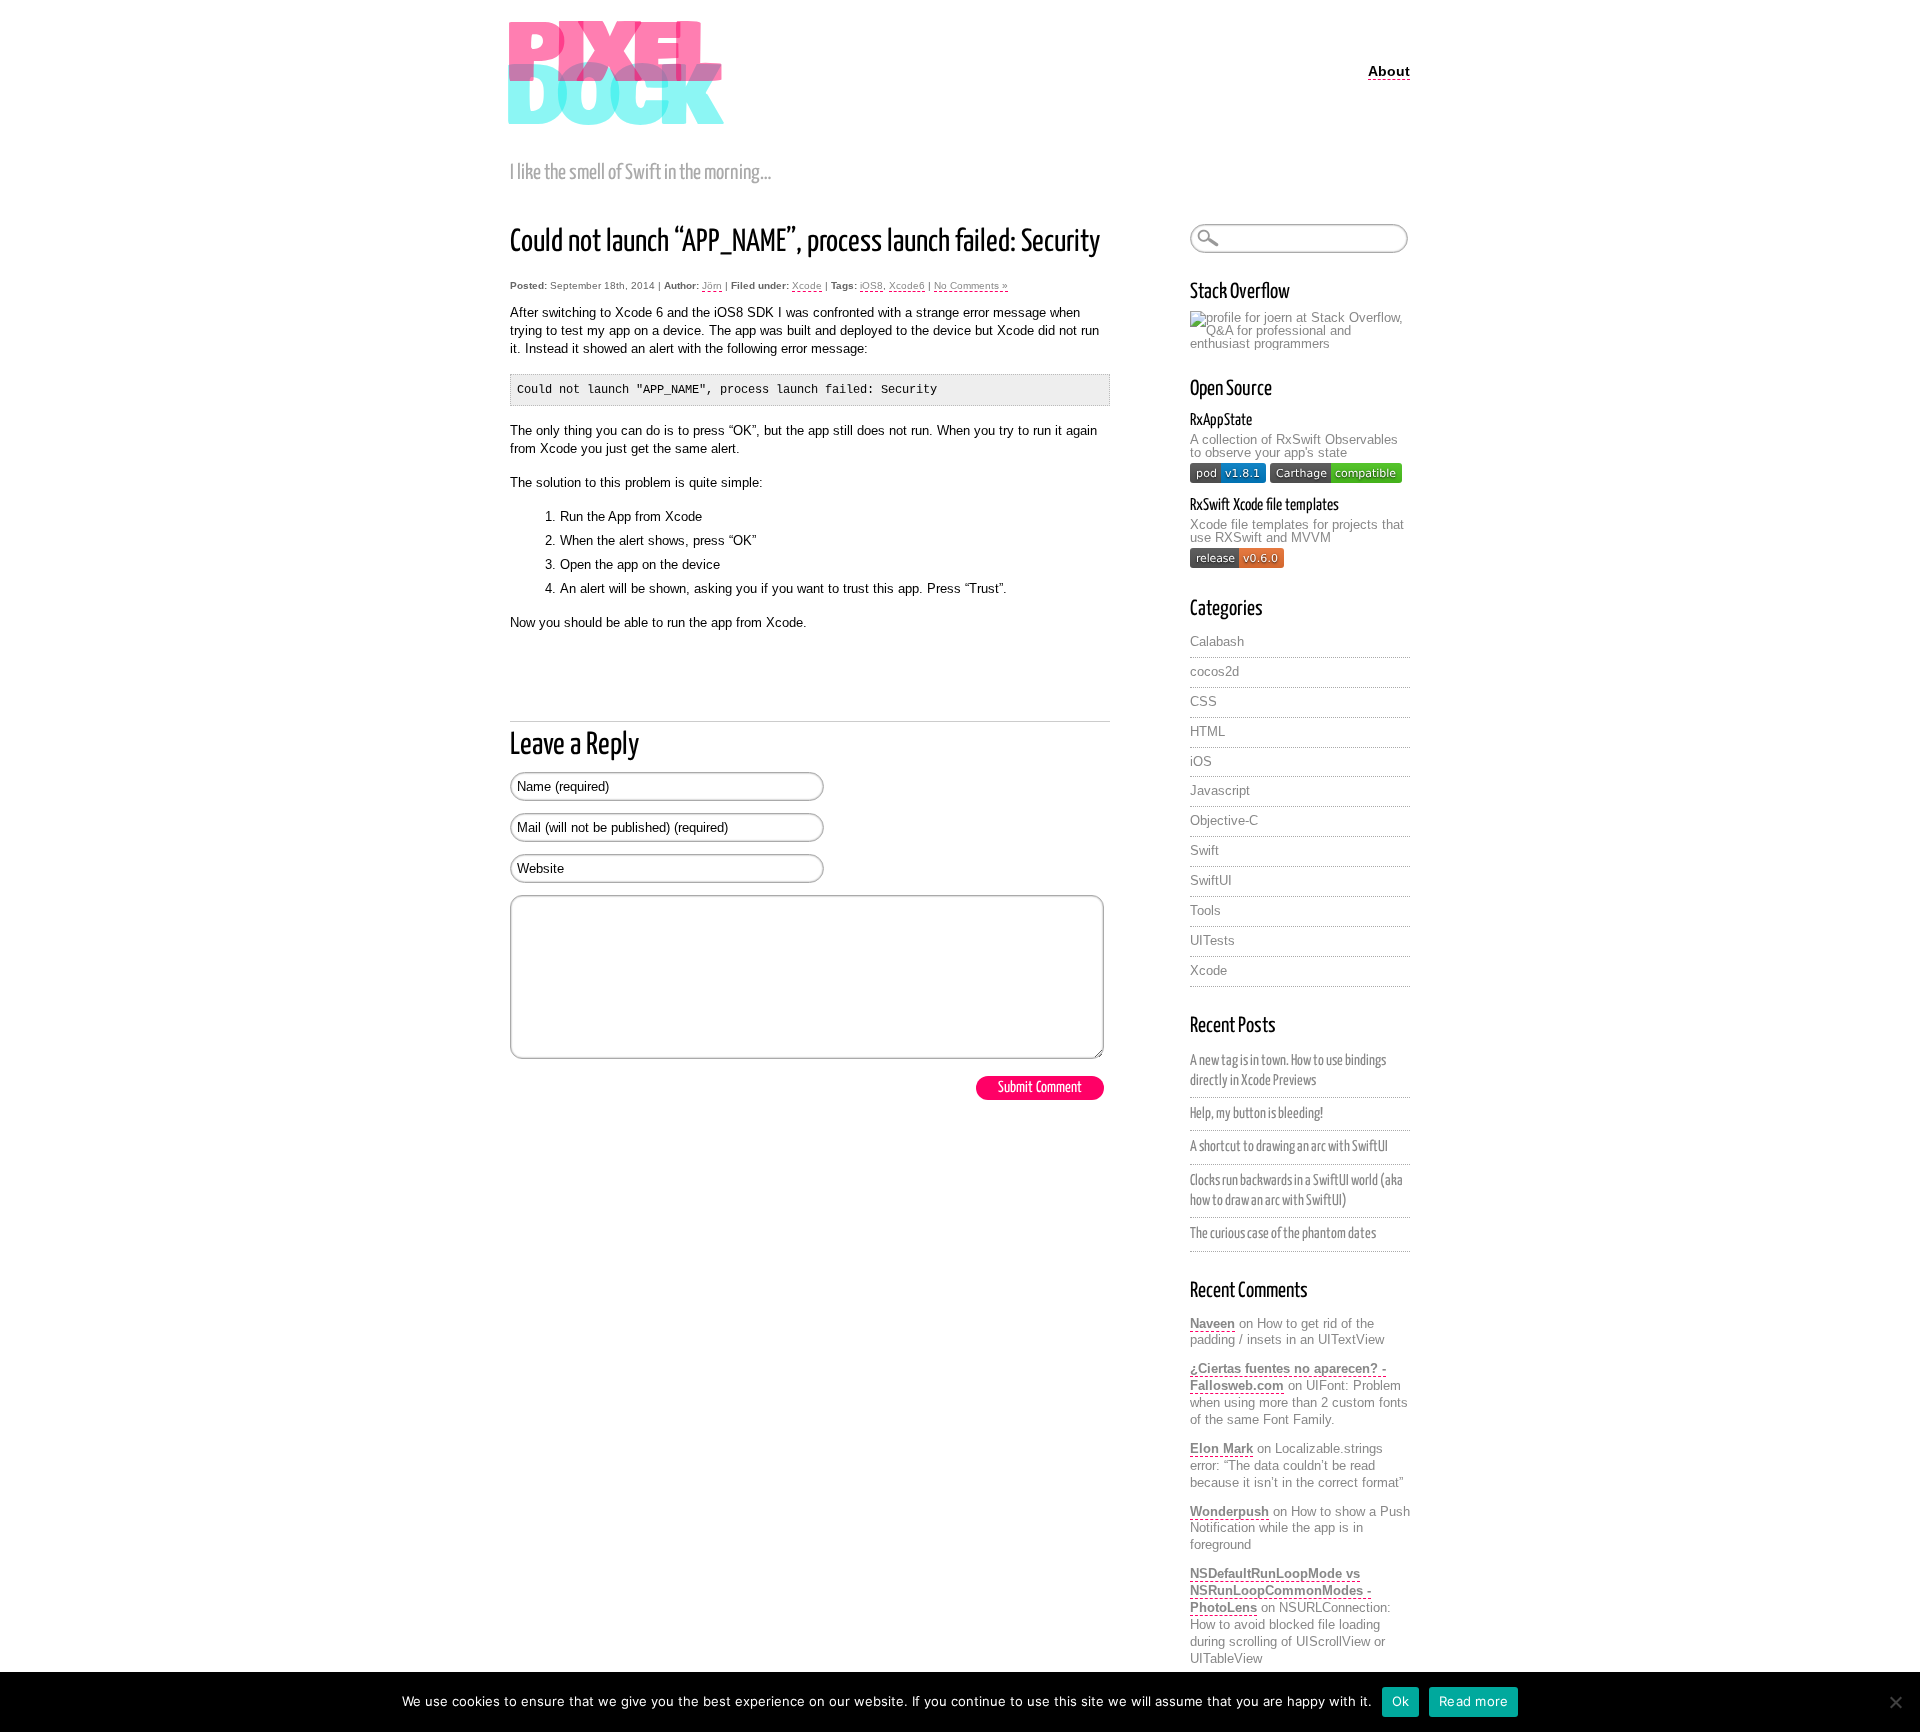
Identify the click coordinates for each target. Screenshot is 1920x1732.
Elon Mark (1221, 1448)
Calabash (1217, 641)
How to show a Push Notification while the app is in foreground (1300, 1528)
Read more (1473, 1701)
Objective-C (1224, 820)
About (1389, 71)
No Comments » (971, 285)
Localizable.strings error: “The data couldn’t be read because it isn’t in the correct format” (1296, 1465)
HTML (1207, 731)
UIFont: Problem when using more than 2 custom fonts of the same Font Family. (1299, 1402)
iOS (1201, 761)
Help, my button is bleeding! (1256, 1114)
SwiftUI (1211, 880)
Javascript (1220, 790)
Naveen (1212, 1323)
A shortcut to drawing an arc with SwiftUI (1289, 1147)
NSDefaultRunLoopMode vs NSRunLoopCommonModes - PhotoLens (1280, 1590)
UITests (1212, 940)
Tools (1205, 910)
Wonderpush (1229, 1511)
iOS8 (871, 285)
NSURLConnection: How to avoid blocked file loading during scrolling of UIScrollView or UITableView (1290, 1633)
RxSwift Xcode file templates (1264, 505)
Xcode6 (907, 285)
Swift (1204, 850)
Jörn (712, 285)
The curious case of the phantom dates (1283, 1234)
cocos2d (1214, 671)
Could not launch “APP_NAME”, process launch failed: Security (805, 242)
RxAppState (1221, 420)
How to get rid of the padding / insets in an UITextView (1287, 1332)
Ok (1401, 1701)
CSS (1203, 701)
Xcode (807, 285)
